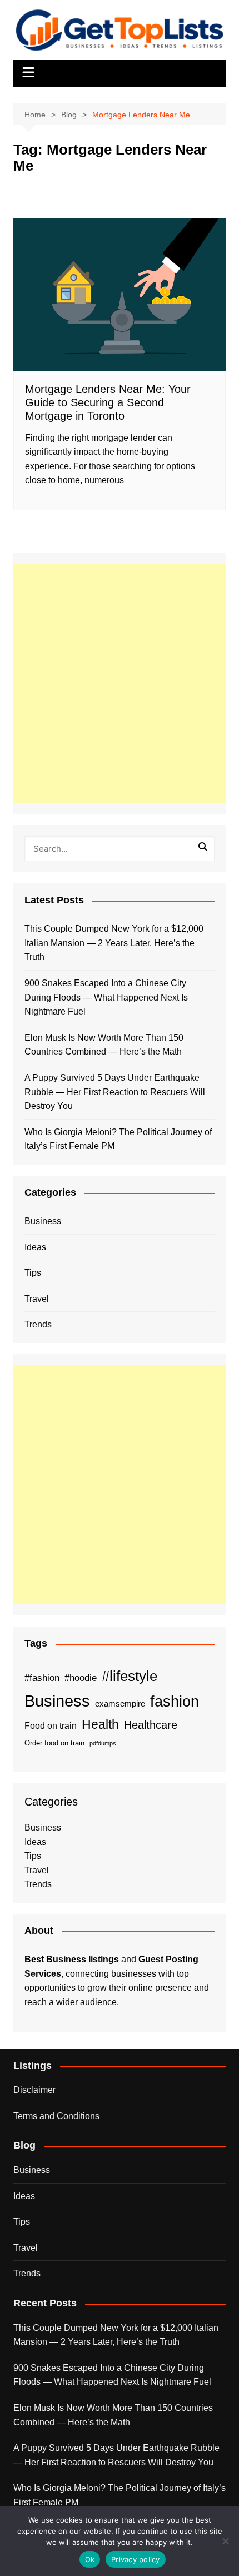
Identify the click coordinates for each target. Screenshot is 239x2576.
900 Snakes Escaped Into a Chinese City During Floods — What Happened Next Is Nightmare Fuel (106, 997)
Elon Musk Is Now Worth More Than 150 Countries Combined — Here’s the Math (104, 1045)
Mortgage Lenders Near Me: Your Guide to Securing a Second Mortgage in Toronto (108, 402)
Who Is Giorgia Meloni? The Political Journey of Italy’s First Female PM (118, 1139)
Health (100, 1724)
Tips (33, 1273)
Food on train (51, 1726)
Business (43, 1221)
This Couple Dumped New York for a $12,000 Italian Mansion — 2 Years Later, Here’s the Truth (114, 943)
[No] (225, 2541)
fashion (175, 1702)
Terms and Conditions (56, 2116)
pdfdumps (103, 1743)
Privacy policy (136, 2559)
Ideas (35, 1247)
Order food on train (54, 1743)
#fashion (42, 1678)
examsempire (120, 1704)
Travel (37, 1299)
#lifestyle (130, 1676)
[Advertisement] (120, 683)
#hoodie (81, 1678)
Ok (90, 2559)
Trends (38, 1324)
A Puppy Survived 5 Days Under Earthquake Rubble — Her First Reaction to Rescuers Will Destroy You (115, 1092)
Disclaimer (34, 2090)
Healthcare (151, 1725)
